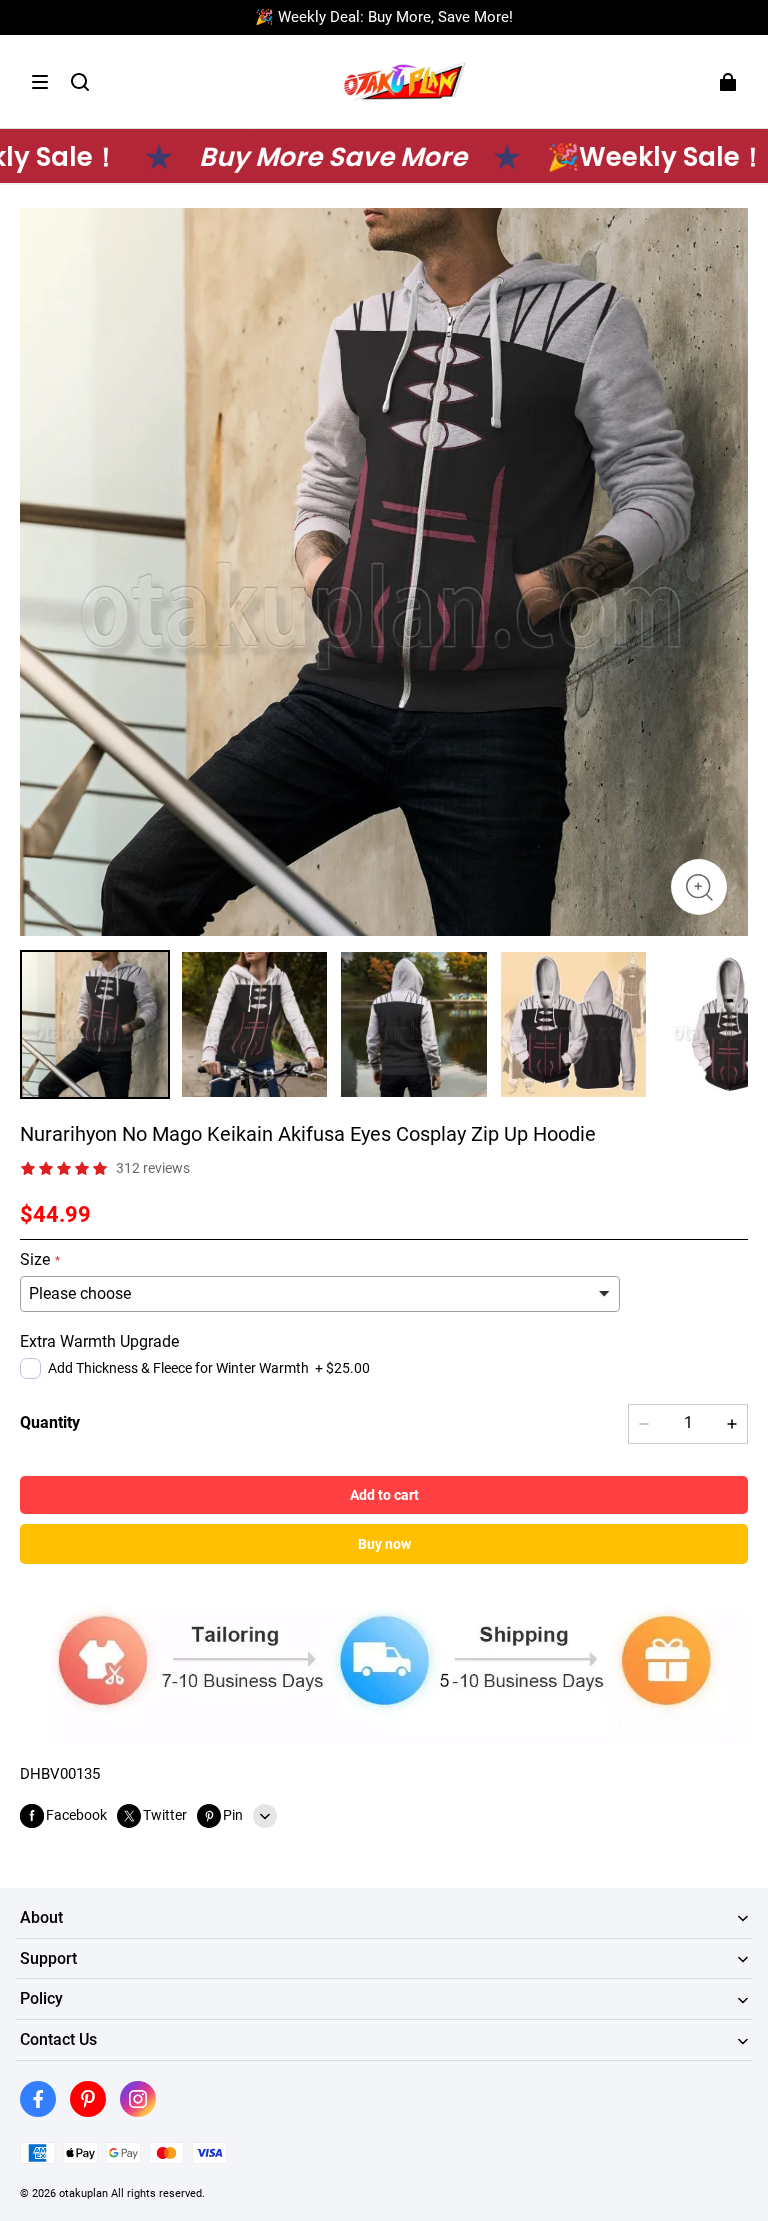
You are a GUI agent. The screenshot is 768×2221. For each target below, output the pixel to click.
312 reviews (153, 1168)
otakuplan (83, 2193)
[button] (40, 82)
